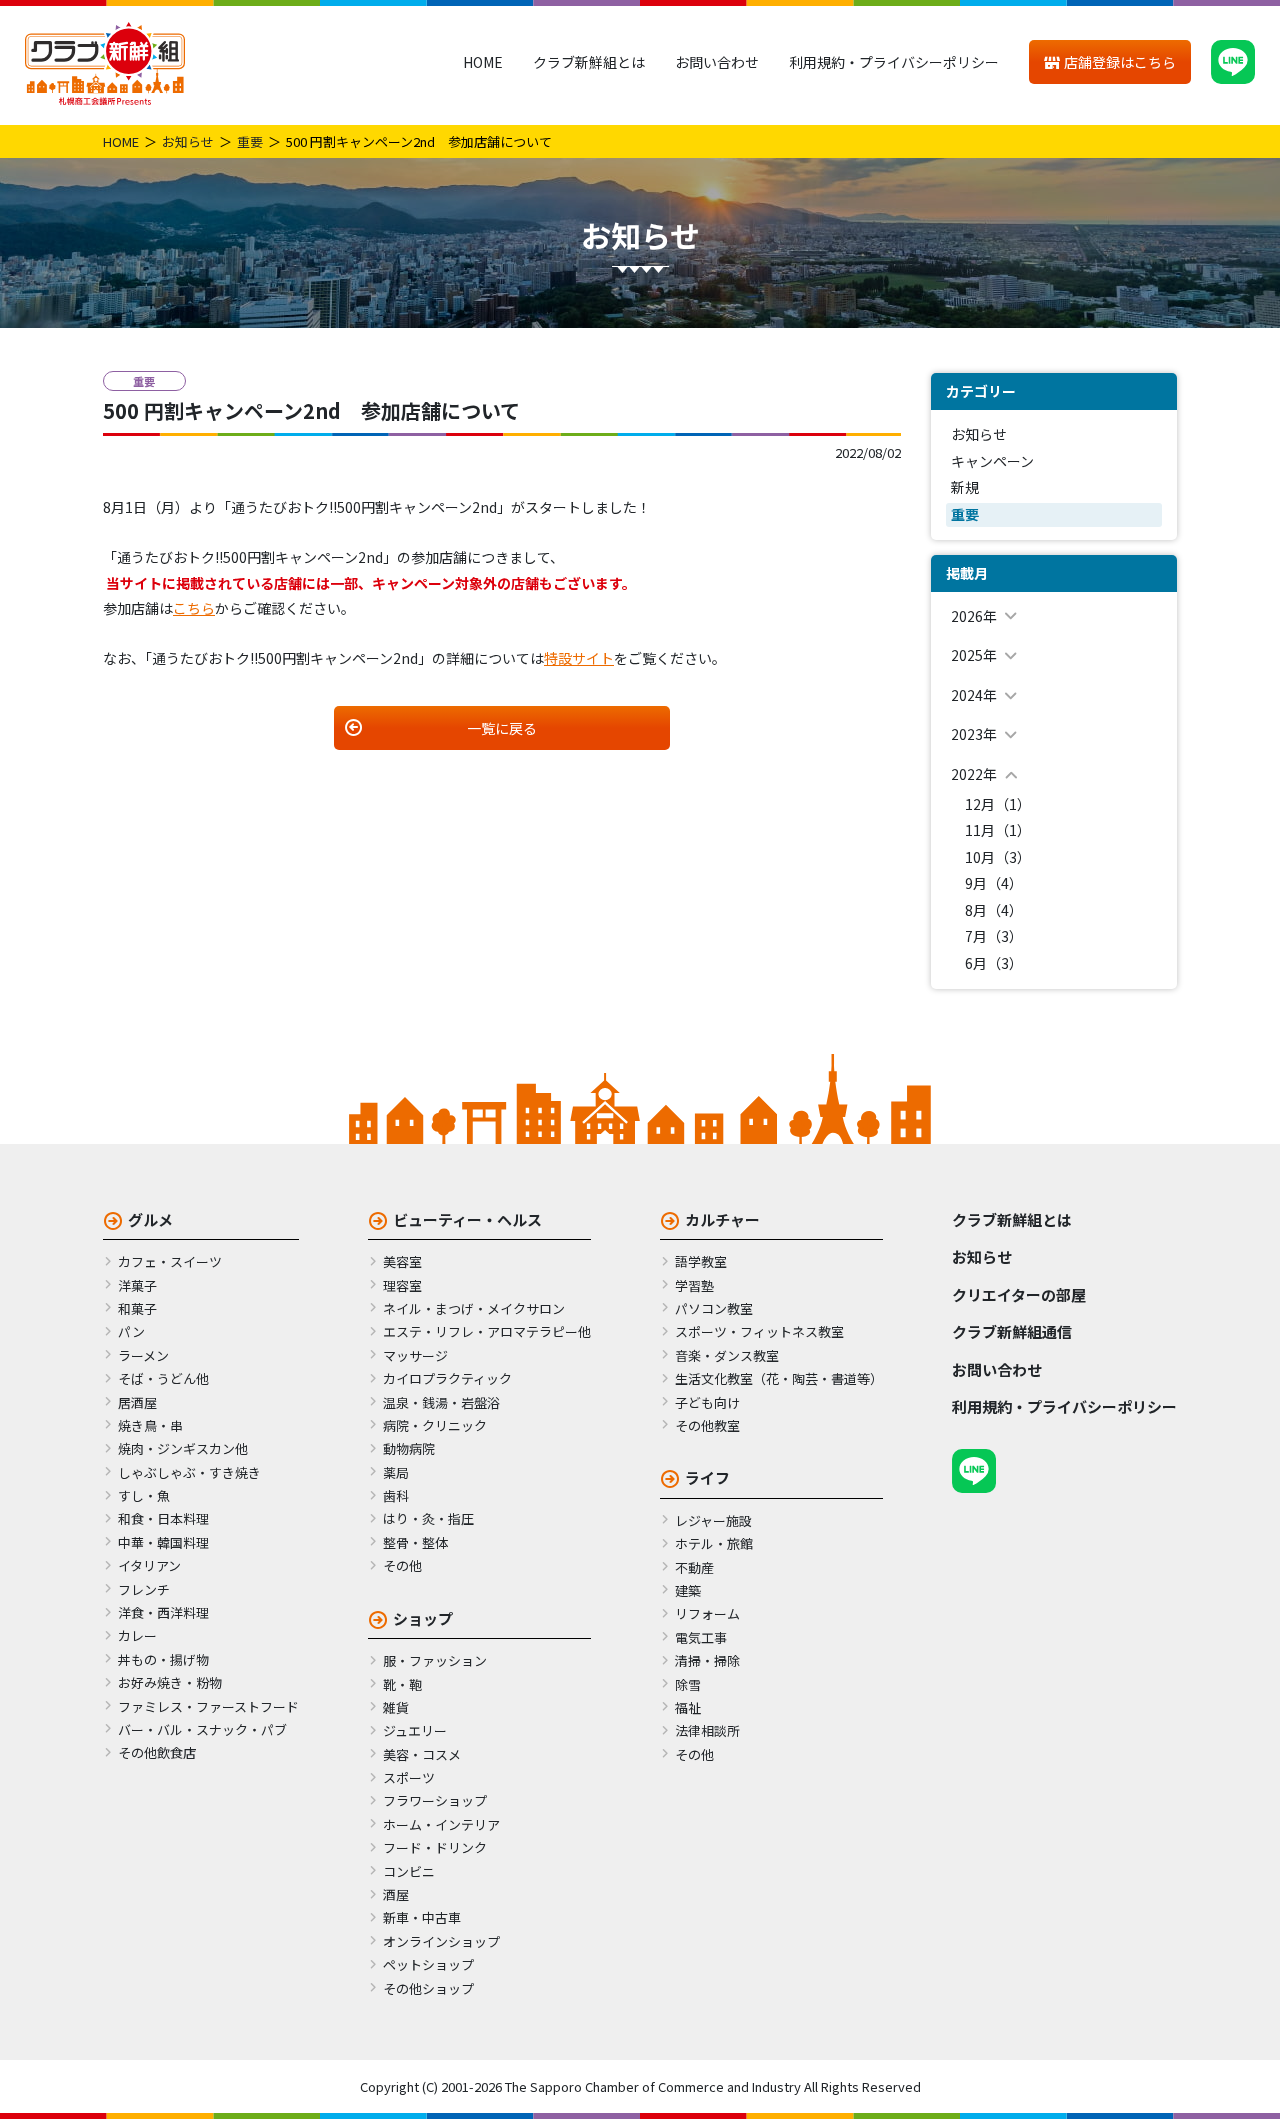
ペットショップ (428, 1964)
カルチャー (722, 1219)
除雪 (688, 1684)
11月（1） (998, 830)
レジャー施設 (713, 1520)
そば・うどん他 (163, 1378)
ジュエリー (415, 1730)
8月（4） (994, 910)
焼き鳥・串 (150, 1425)
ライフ (707, 1477)
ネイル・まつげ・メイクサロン (474, 1308)
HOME (483, 62)
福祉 (688, 1707)
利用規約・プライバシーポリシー (894, 62)
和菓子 (137, 1308)
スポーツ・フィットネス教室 (759, 1331)
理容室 (402, 1285)
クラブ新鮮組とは (589, 62)
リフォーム (707, 1613)
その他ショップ (428, 1988)
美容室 (402, 1261)
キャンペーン (992, 461)
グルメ (150, 1219)
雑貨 (396, 1707)
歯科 (396, 1495)
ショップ (423, 1618)
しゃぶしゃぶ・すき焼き (189, 1472)
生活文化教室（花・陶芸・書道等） (779, 1378)
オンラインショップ (441, 1941)
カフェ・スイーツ (170, 1261)
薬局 (396, 1472)
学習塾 (694, 1285)
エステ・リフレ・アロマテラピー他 (487, 1331)
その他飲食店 (157, 1752)
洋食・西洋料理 (163, 1612)
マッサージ (415, 1355)
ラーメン (143, 1355)
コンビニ (409, 1871)
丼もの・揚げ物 (163, 1659)
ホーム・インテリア (441, 1824)
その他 (402, 1565)
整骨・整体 (415, 1542)
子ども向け (707, 1402)
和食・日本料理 (163, 1518)
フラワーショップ (435, 1800)
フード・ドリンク (435, 1847)
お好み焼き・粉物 (170, 1682)
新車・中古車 (422, 1917)
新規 (965, 487)
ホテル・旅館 (714, 1543)
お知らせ (188, 141)
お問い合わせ (717, 62)
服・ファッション (435, 1660)
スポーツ (409, 1777)
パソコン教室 (714, 1308)
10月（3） (998, 857)
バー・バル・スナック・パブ (202, 1729)
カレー (137, 1635)
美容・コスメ (422, 1754)
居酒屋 (137, 1402)
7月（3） (994, 936)
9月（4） (994, 883)
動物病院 (409, 1448)
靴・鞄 (402, 1684)
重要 (250, 141)
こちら (194, 608)
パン (131, 1331)
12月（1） (998, 804)
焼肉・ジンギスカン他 (183, 1448)
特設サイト (579, 658)
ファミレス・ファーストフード (208, 1706)
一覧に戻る (502, 728)
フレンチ (144, 1589)
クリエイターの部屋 (1019, 1294)
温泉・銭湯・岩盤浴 (441, 1402)
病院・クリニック (435, 1425)
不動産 (694, 1567)
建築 (688, 1590)
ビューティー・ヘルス (467, 1219)
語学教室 (701, 1261)
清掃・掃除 (707, 1660)
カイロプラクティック (447, 1378)
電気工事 (701, 1637)
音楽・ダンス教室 (727, 1355)
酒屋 (396, 1894)
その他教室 (707, 1425)
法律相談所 (707, 1730)
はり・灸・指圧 (428, 1518)
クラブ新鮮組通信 (1012, 1331)
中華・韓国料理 (163, 1542)
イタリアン (149, 1565)
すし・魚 (144, 1495)
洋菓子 (137, 1285)
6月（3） (994, 963)
